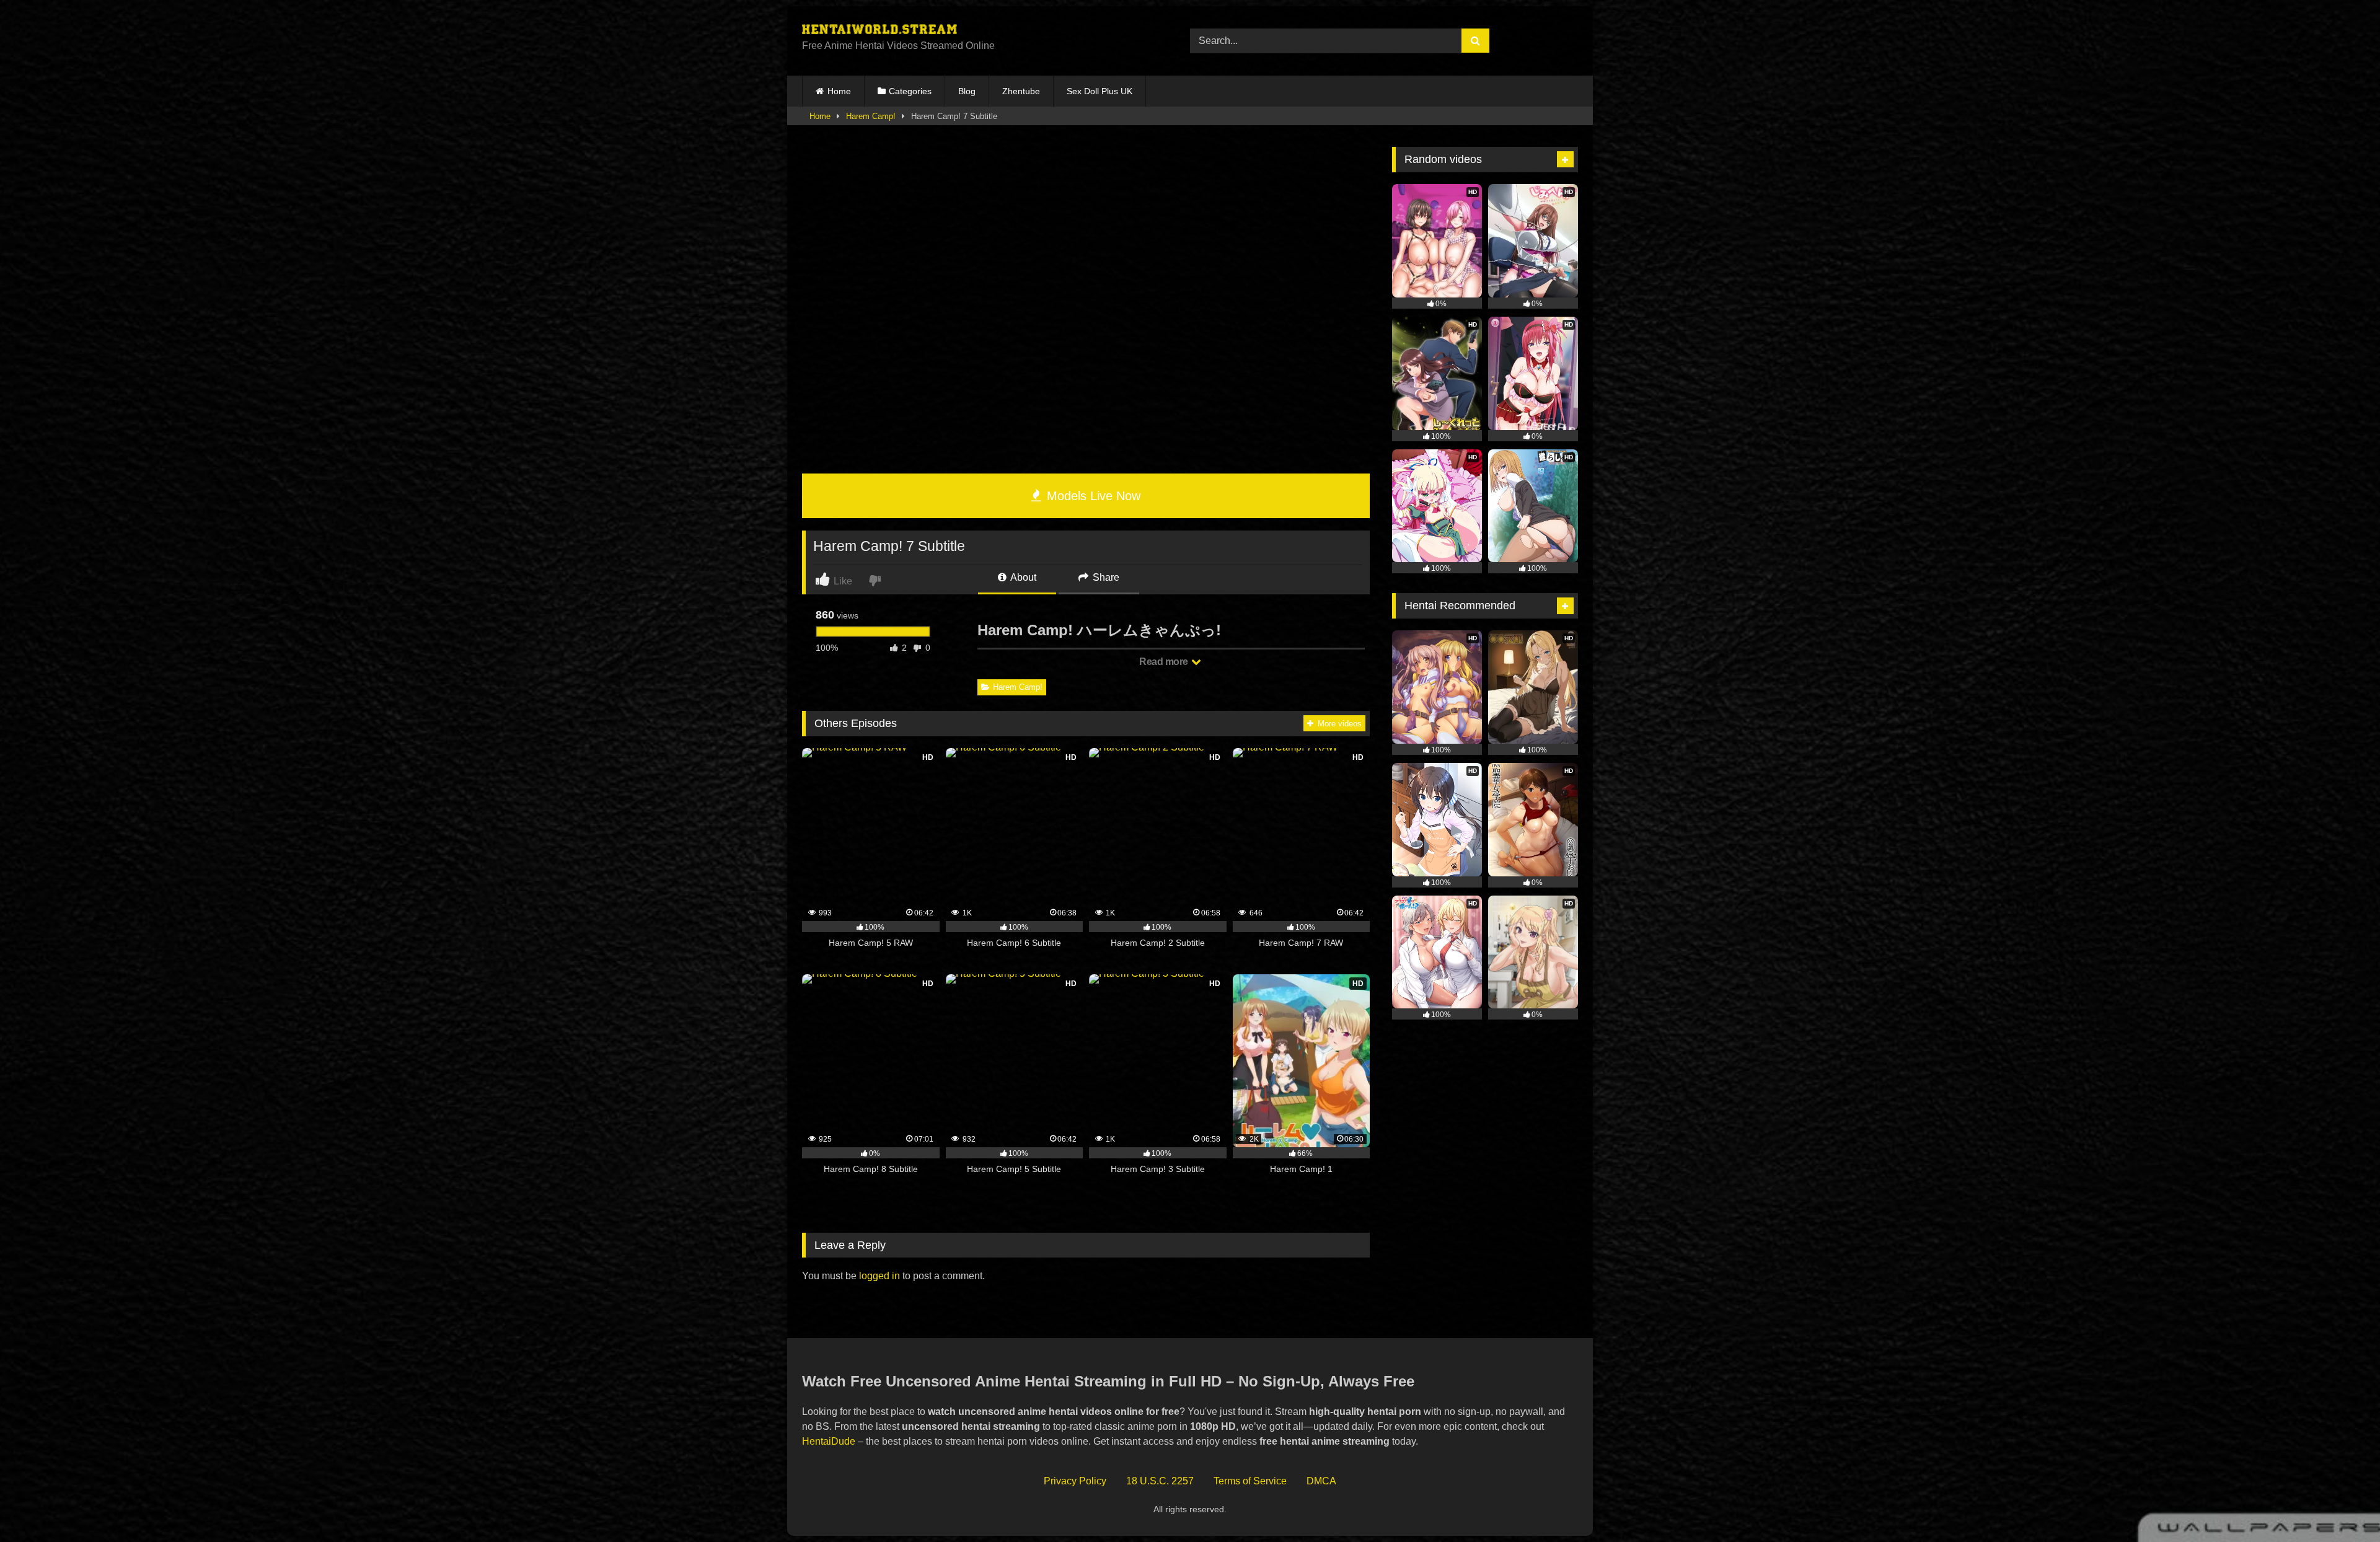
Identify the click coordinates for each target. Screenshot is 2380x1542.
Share (1105, 577)
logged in (879, 1276)
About (1022, 577)
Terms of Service (1250, 1481)
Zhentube (1021, 91)
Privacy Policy (1075, 1481)
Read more (1165, 662)
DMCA (1321, 1481)
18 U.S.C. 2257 (1160, 1481)
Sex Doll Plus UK (1100, 91)
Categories (910, 91)
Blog (967, 91)
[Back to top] (2342, 1505)
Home (839, 91)
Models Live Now (1092, 496)
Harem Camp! (871, 116)
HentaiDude (829, 1441)
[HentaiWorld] (879, 31)
